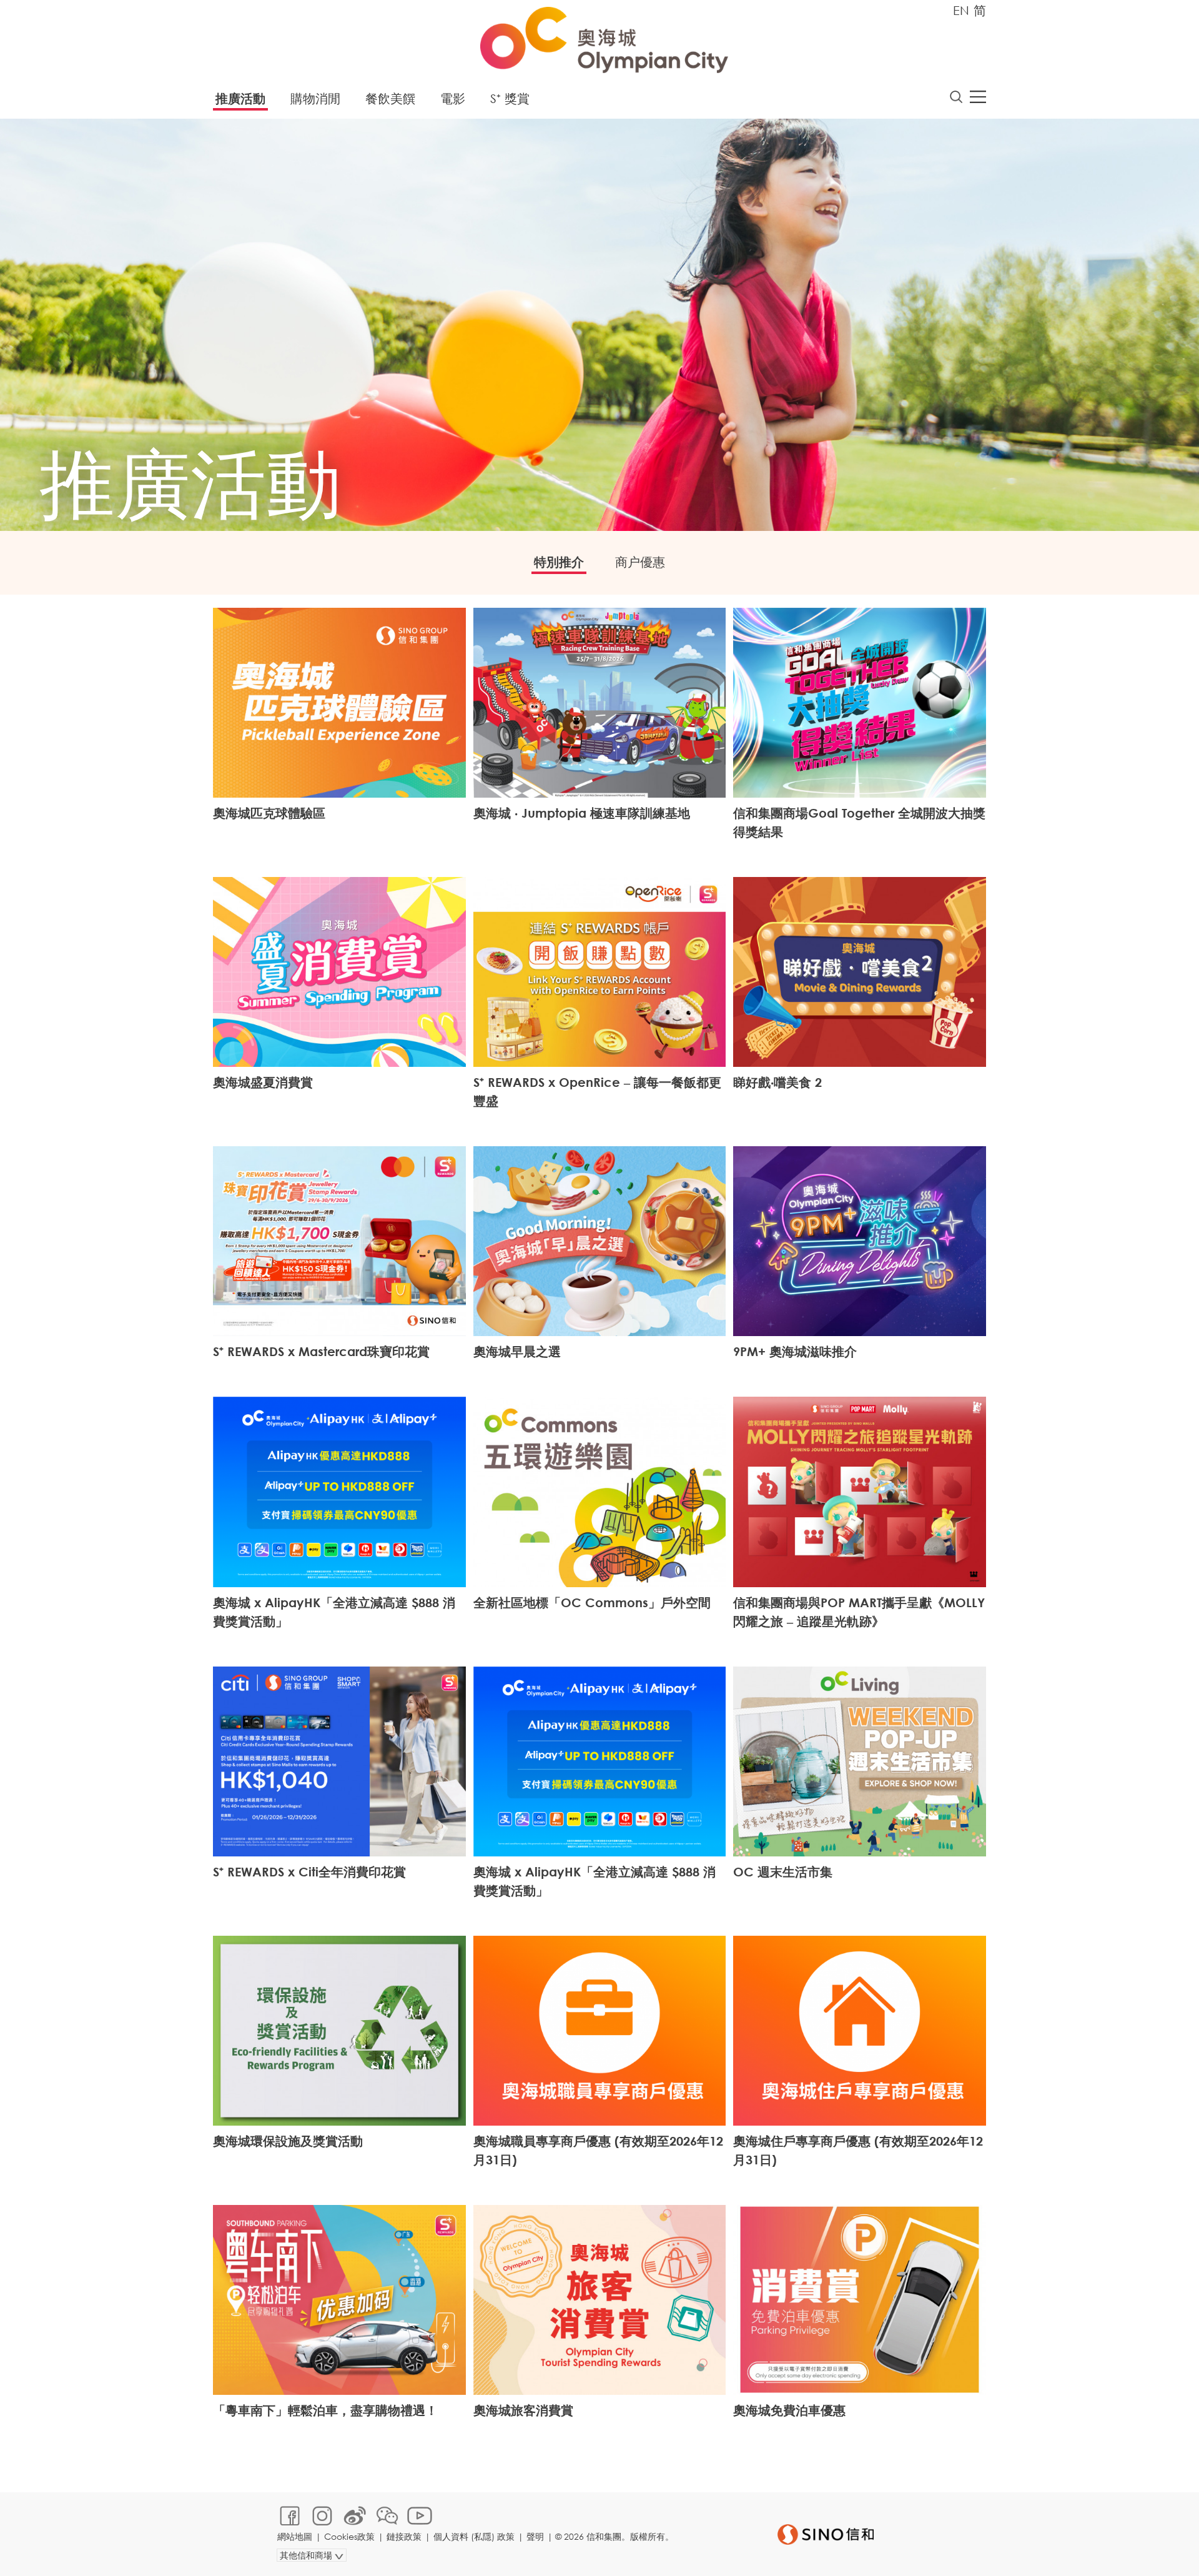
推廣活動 (240, 98)
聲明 (535, 2536)
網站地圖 (295, 2536)
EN (961, 10)
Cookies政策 (349, 2536)
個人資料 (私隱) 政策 (474, 2536)
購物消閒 (315, 98)
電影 (453, 98)
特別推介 (559, 562)
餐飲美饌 (390, 98)
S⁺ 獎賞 (510, 98)
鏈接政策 (404, 2536)
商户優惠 (640, 562)
